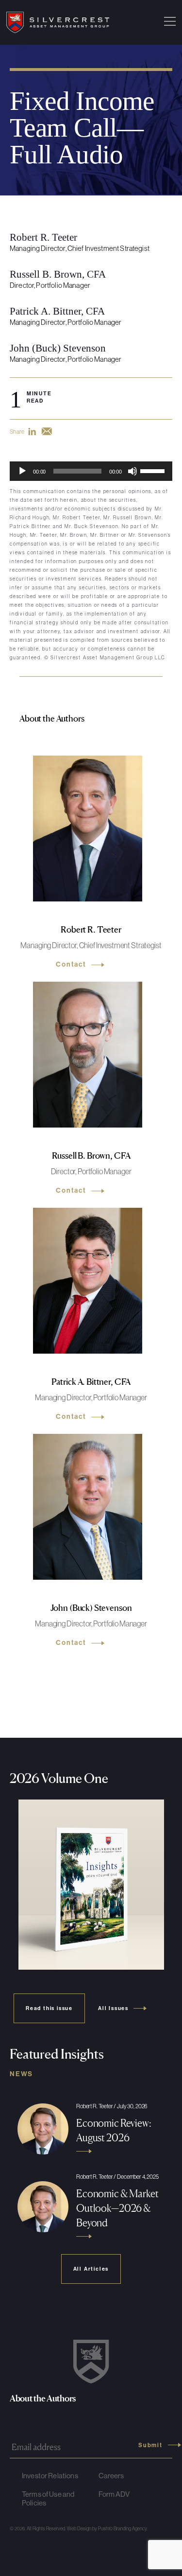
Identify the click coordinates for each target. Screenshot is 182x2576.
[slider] (154, 470)
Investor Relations (50, 2476)
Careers (111, 2476)
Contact (71, 965)
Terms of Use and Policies (48, 2498)
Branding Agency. (131, 2529)
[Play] (22, 471)
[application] (91, 471)
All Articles (91, 2269)
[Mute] (132, 471)
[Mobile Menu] (170, 22)
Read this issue (49, 2008)
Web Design (79, 2529)
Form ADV (114, 2494)
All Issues (113, 2008)
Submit (150, 2445)
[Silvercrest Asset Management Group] (58, 22)
